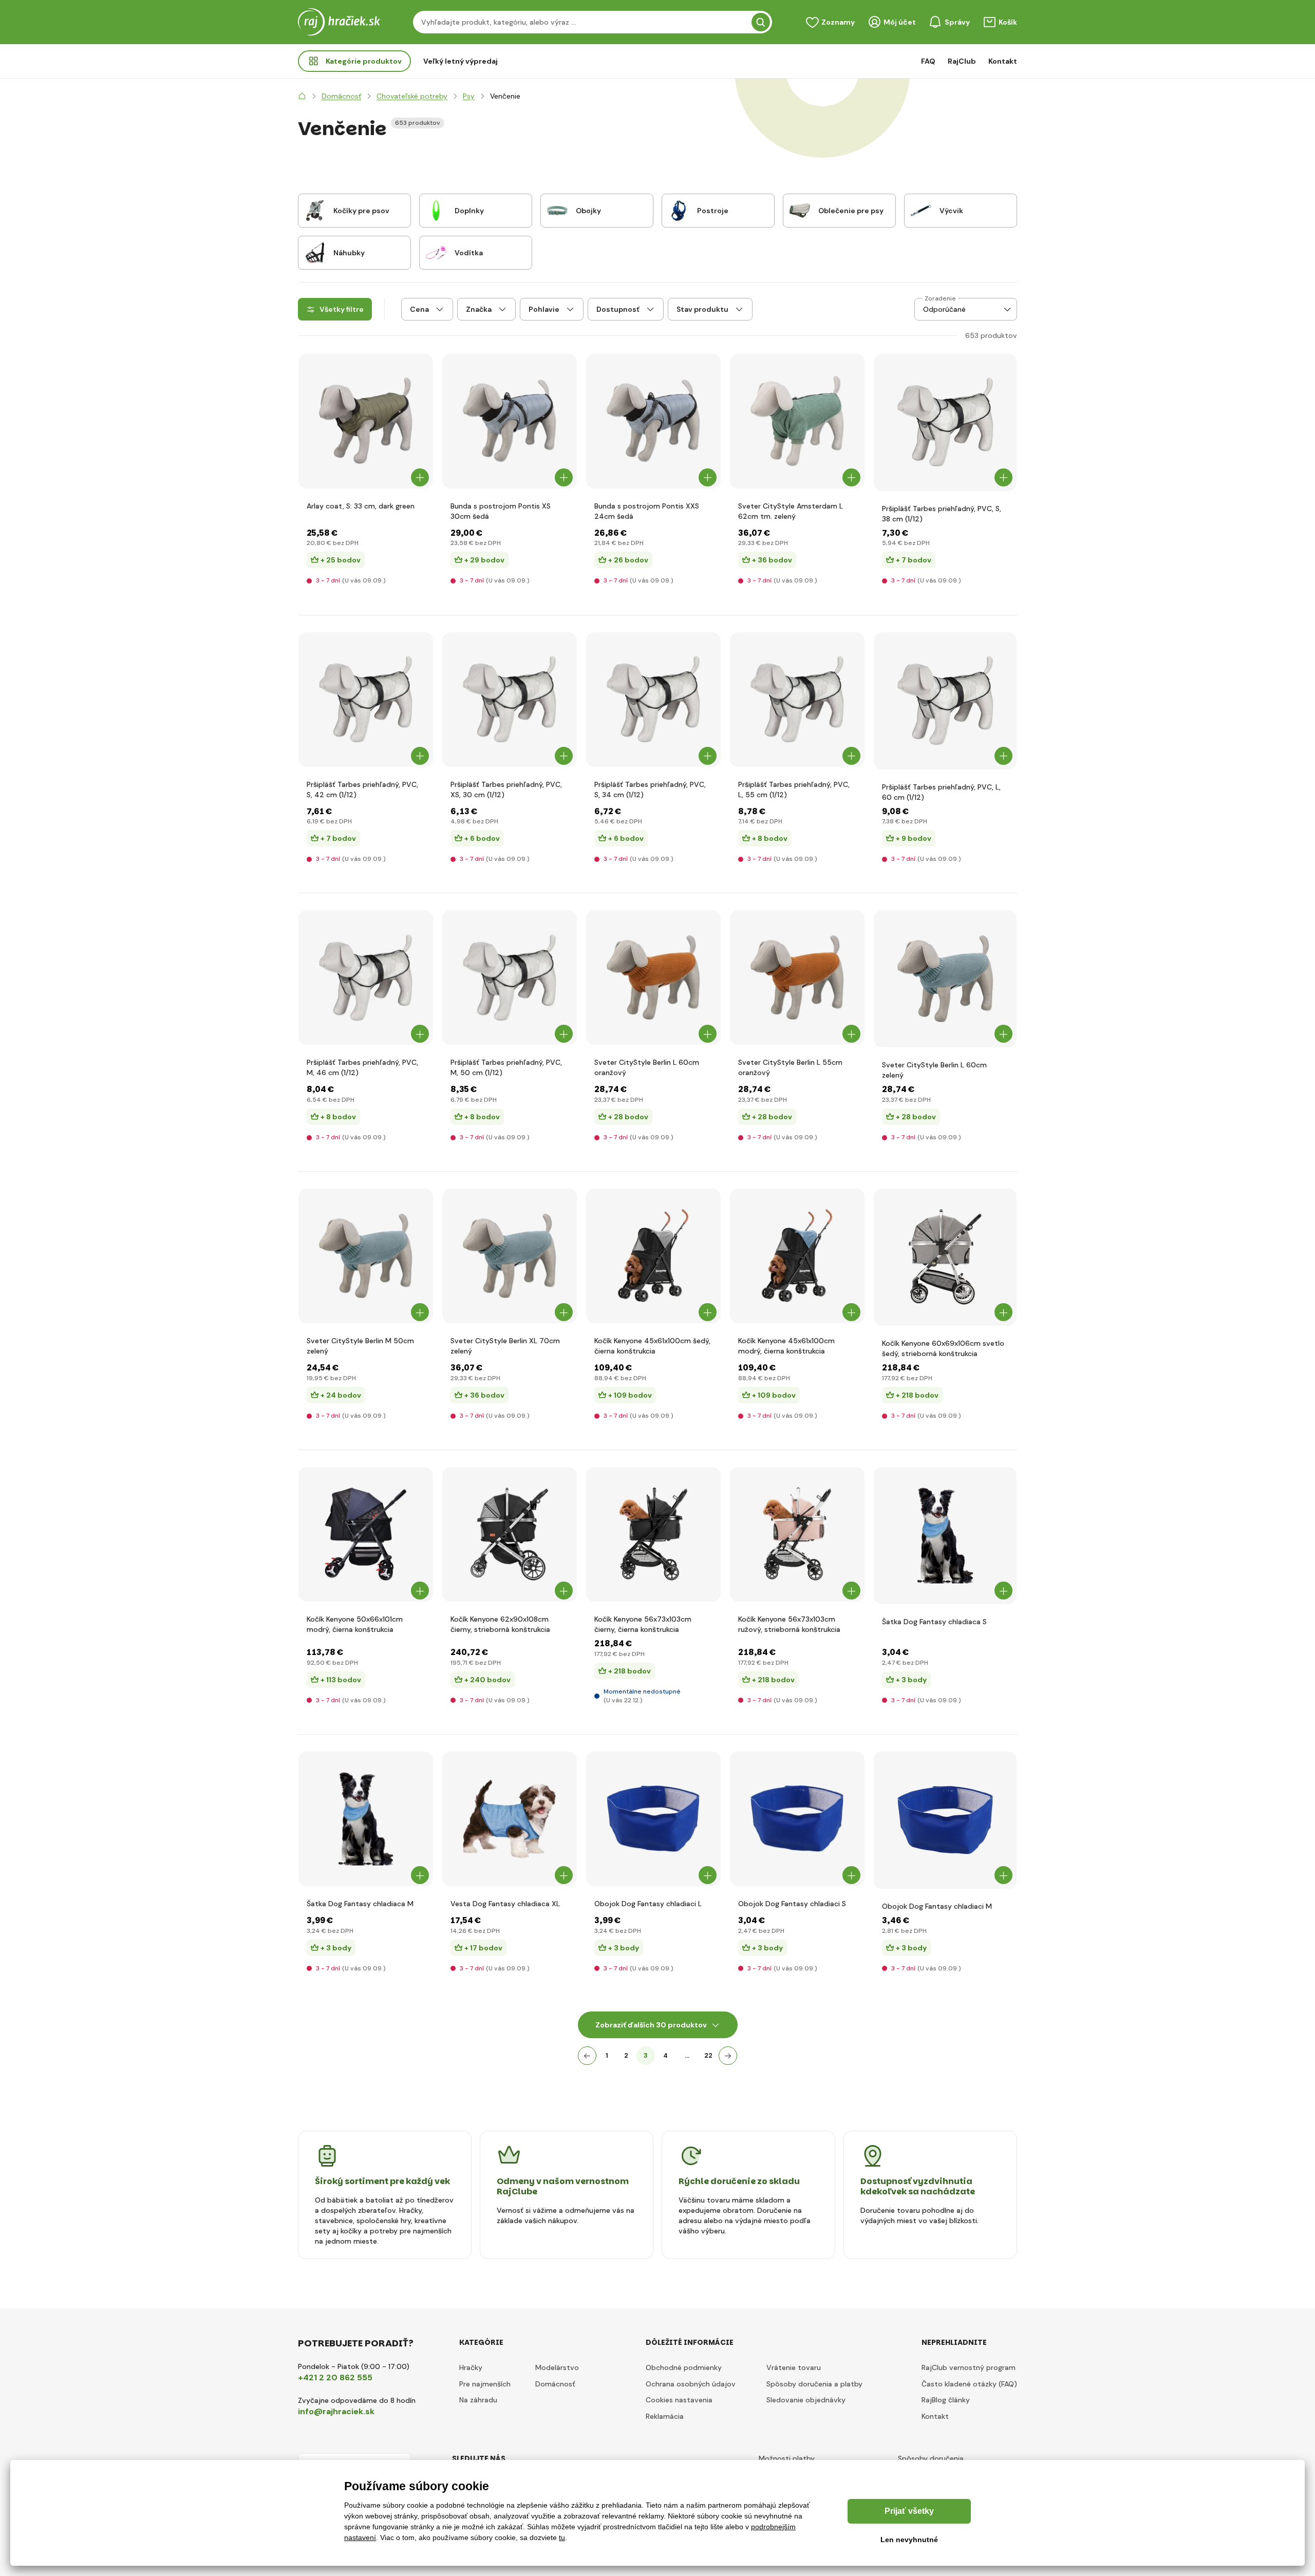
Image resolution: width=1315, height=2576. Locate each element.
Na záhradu (478, 2400)
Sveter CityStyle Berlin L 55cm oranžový (790, 1067)
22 (708, 2055)
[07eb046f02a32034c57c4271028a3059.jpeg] (945, 979)
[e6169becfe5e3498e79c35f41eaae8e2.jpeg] (945, 422)
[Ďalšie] (728, 2056)
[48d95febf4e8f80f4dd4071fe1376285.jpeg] (366, 700)
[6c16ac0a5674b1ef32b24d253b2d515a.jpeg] (653, 421)
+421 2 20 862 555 (335, 2377)
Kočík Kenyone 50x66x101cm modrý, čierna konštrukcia (355, 1624)
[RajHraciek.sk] (302, 96)
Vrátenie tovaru (794, 2367)
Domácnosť (555, 2384)
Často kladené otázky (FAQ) (969, 2384)
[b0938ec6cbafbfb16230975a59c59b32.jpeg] (797, 1534)
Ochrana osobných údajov (691, 2384)
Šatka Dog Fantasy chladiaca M (360, 1904)
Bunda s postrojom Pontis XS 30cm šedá (501, 511)
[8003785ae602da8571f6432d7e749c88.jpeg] (510, 1819)
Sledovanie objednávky (806, 2400)
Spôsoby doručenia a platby (814, 2384)
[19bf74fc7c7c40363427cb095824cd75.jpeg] (653, 700)
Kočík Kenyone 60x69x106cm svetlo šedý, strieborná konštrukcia (943, 1348)
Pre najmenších (485, 2384)
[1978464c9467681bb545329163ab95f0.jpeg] (653, 1819)
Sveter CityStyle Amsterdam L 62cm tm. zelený (791, 511)
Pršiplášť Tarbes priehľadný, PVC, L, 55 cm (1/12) (794, 789)
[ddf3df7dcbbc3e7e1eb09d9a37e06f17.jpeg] (945, 701)
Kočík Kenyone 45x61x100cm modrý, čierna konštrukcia (786, 1346)
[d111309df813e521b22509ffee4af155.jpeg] (653, 1256)
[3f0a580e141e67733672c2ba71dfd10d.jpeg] (797, 700)
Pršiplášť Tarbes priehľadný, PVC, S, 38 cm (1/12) (942, 514)
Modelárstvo (557, 2367)
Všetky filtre (342, 309)
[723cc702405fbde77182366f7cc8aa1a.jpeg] (653, 977)
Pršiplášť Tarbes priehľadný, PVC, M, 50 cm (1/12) (506, 1067)
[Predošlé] (587, 2056)
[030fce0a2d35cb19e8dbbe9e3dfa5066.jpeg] (945, 1820)
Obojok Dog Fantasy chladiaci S (792, 1904)
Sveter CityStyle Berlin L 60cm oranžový (647, 1067)
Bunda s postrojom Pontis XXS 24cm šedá (647, 511)
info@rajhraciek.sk (336, 2411)
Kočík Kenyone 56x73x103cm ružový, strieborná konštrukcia (789, 1624)
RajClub (962, 61)
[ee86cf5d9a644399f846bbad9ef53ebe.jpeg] (366, 1534)
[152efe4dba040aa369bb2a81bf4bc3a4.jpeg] (366, 977)
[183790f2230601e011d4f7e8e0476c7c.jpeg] (366, 421)
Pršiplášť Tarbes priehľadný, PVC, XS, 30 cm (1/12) (506, 789)
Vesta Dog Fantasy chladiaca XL (505, 1904)
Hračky (471, 2367)
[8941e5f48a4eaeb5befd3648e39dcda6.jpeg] (797, 1819)
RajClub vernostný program (969, 2367)
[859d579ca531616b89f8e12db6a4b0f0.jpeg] (797, 1256)
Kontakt (1003, 61)
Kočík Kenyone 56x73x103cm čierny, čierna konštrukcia (643, 1624)
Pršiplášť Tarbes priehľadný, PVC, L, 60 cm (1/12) (941, 792)
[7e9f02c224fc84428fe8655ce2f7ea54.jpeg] (945, 1257)
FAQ (928, 61)
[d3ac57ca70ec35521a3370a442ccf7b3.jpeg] (797, 421)
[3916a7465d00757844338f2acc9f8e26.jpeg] (366, 1819)
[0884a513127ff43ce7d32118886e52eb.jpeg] (510, 1256)
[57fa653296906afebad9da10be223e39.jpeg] (510, 1534)
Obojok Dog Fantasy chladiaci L (648, 1904)
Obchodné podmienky (684, 2367)
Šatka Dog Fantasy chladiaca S (934, 1622)
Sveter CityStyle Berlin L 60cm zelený (934, 1070)
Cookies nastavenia (679, 2400)
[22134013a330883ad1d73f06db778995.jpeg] (510, 700)
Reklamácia (665, 2416)
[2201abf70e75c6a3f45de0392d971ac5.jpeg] (510, 977)
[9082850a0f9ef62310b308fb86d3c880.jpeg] (510, 421)
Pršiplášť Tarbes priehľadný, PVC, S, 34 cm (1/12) (650, 789)
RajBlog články (946, 2400)
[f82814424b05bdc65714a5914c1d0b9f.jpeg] (653, 1534)
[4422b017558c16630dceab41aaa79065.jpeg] (945, 1536)
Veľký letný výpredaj (461, 61)
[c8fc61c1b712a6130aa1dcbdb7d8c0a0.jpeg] (366, 1256)
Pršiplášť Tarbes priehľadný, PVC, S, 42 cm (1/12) (362, 789)
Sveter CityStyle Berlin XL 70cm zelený (505, 1346)
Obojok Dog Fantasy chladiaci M (937, 1906)
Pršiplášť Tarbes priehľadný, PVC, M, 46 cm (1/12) (362, 1067)
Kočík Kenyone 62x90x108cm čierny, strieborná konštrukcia (500, 1624)
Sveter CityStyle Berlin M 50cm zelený (360, 1346)
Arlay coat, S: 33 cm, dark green (361, 506)
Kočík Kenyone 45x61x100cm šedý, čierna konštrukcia (652, 1346)
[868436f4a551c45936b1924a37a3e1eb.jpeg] (797, 977)
